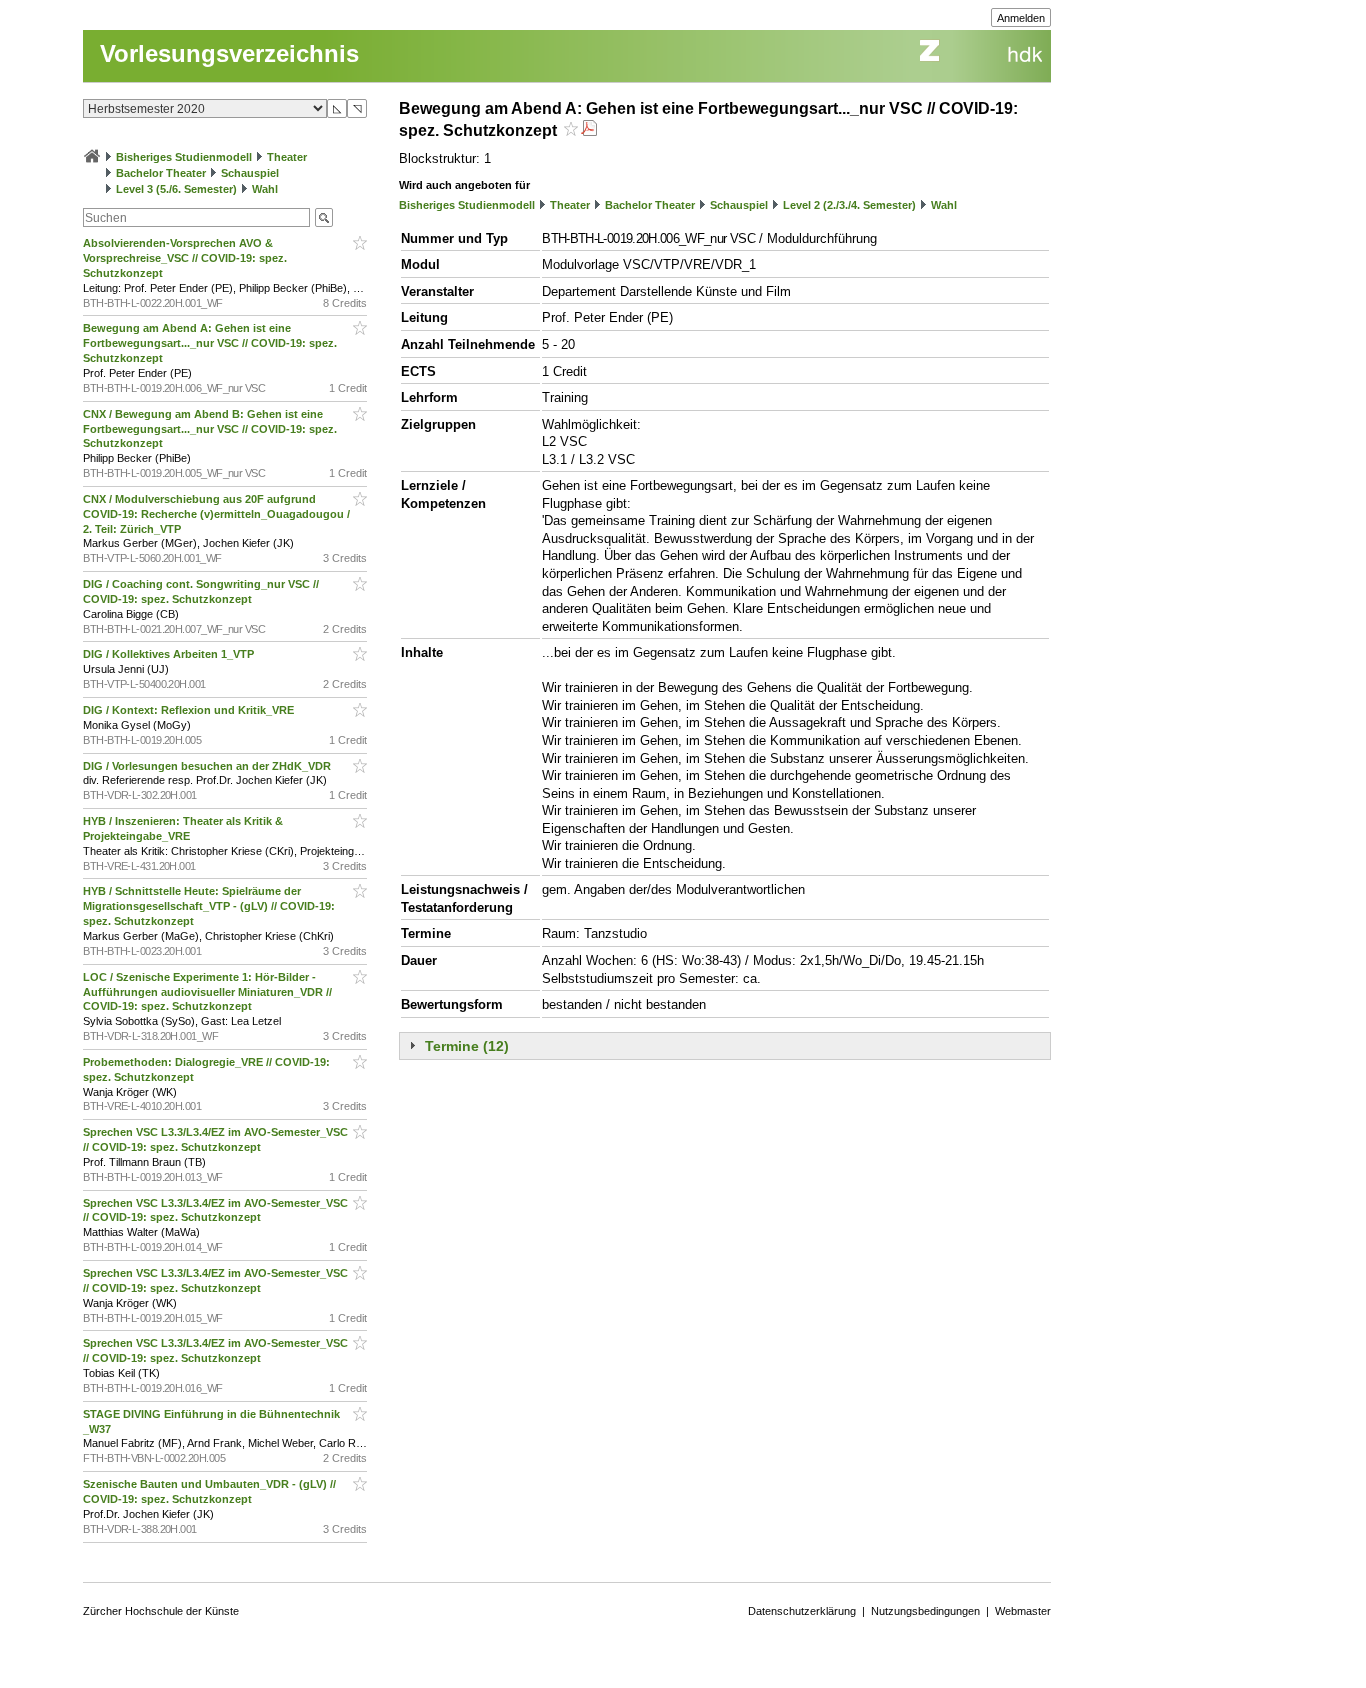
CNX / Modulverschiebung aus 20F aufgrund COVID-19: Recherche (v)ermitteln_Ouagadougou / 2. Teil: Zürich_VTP (216, 514)
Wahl (265, 189)
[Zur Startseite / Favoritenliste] (92, 157)
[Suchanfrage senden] (324, 217)
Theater (287, 157)
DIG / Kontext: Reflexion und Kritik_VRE (190, 710)
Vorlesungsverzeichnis (229, 53)
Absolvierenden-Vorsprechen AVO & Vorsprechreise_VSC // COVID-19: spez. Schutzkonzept (185, 258)
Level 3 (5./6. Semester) (176, 189)
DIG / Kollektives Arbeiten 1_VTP (170, 654)
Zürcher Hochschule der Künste (161, 1611)
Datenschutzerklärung (802, 1611)
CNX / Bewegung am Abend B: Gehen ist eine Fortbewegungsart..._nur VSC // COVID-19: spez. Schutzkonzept (210, 429)
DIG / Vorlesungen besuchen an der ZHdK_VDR (208, 766)
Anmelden (1021, 18)
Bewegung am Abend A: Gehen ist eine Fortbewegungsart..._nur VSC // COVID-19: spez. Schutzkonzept (210, 343)
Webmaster (1023, 1611)
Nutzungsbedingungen (925, 1611)
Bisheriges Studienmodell (184, 157)
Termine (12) (467, 1046)
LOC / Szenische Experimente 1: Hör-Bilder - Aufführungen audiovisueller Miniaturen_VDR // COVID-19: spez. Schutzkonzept (207, 992)
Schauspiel (250, 173)
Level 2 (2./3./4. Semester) (849, 205)
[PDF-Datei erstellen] (589, 130)
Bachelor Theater (161, 173)
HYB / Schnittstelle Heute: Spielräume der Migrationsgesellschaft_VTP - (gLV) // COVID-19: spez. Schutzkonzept (209, 906)
